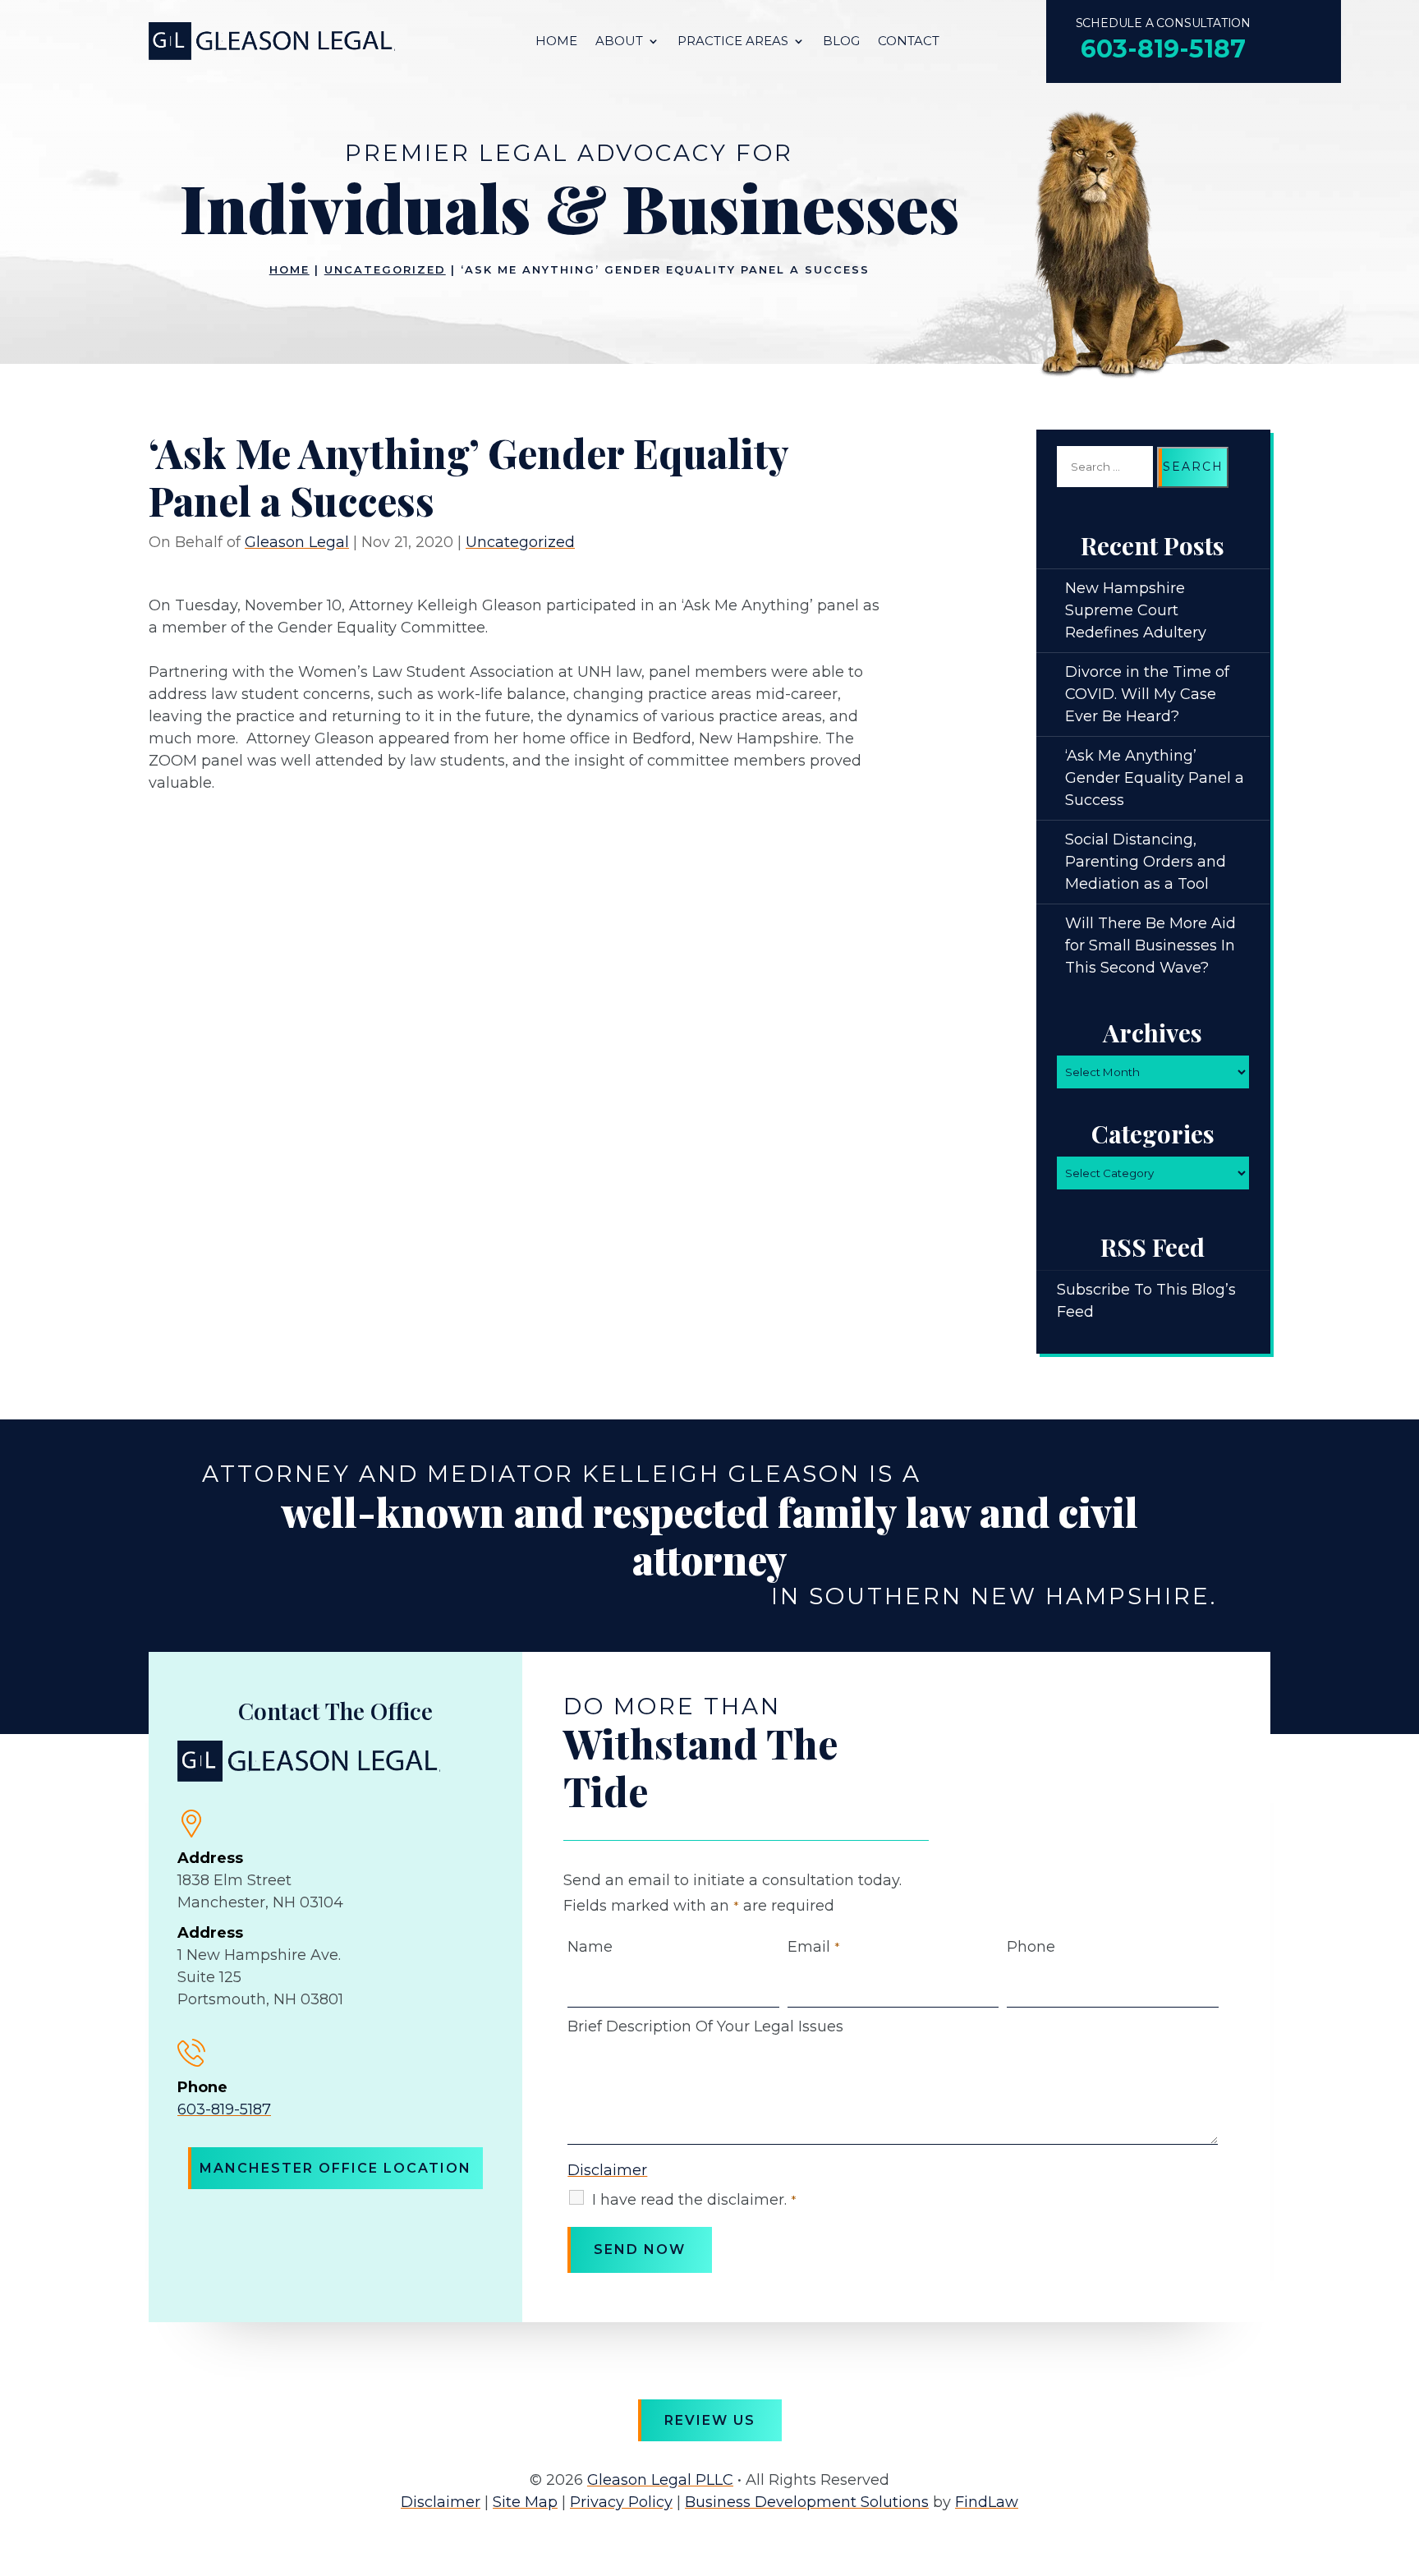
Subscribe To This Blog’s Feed (1146, 1301)
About (619, 42)
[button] (1403, 2457)
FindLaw (987, 2502)
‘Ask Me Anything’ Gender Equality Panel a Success (1155, 778)
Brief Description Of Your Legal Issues (705, 2026)
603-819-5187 (1163, 49)
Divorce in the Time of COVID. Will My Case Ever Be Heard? (1147, 694)
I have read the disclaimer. (694, 2200)
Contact (909, 42)
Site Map (525, 2502)
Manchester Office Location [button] (335, 2168)
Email (814, 1947)
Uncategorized (520, 542)
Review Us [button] (710, 2420)
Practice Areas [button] (733, 42)
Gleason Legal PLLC (660, 2480)
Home (556, 42)
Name (590, 1947)
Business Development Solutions (807, 2502)
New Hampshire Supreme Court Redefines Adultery (1136, 610)
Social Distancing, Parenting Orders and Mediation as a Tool (1146, 862)
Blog (841, 42)
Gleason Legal (297, 542)
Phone (1031, 1947)
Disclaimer (607, 2170)
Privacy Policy (621, 2502)
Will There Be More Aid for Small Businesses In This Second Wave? (1150, 945)
